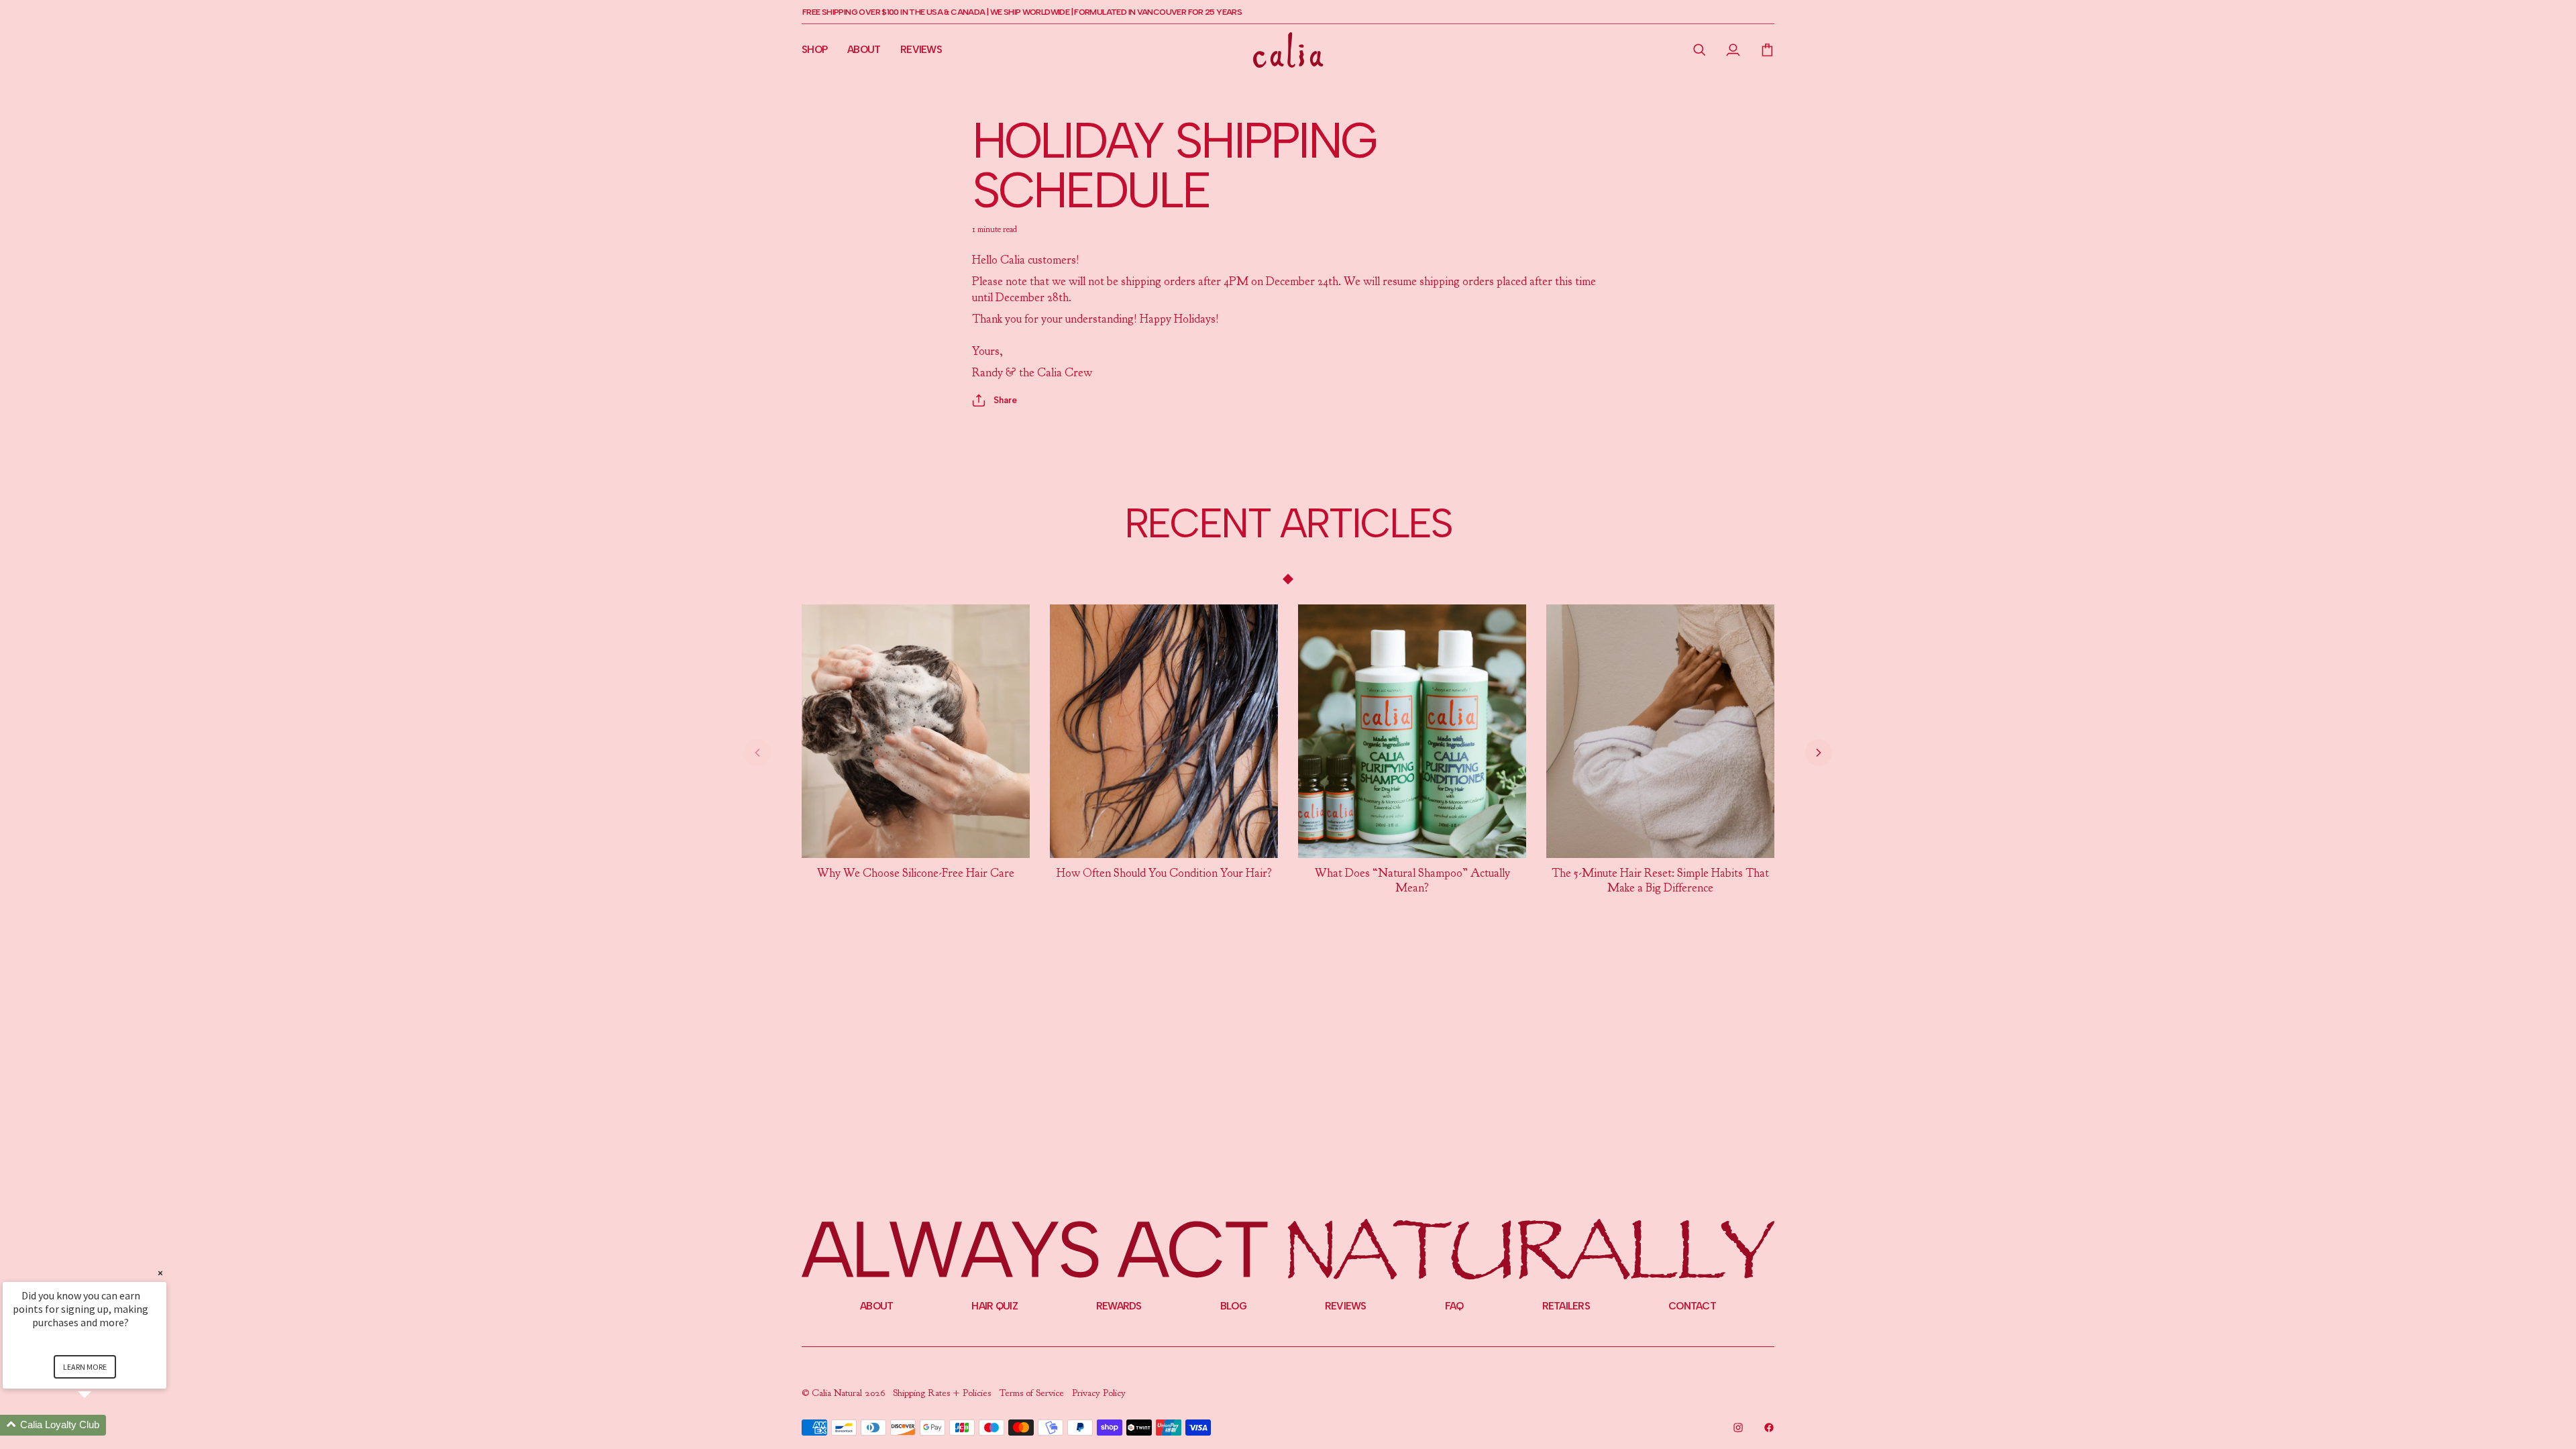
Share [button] (1005, 400)
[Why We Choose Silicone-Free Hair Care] (916, 731)
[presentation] (916, 873)
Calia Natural (838, 1393)
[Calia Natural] (1288, 50)
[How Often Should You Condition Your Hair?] (1164, 731)
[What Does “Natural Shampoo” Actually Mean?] (1412, 731)
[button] (1700, 50)
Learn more (85, 1367)
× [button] (160, 1273)
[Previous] (757, 753)
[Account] (1733, 50)
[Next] (1819, 753)
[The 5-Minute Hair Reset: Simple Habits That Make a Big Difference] (1660, 731)
